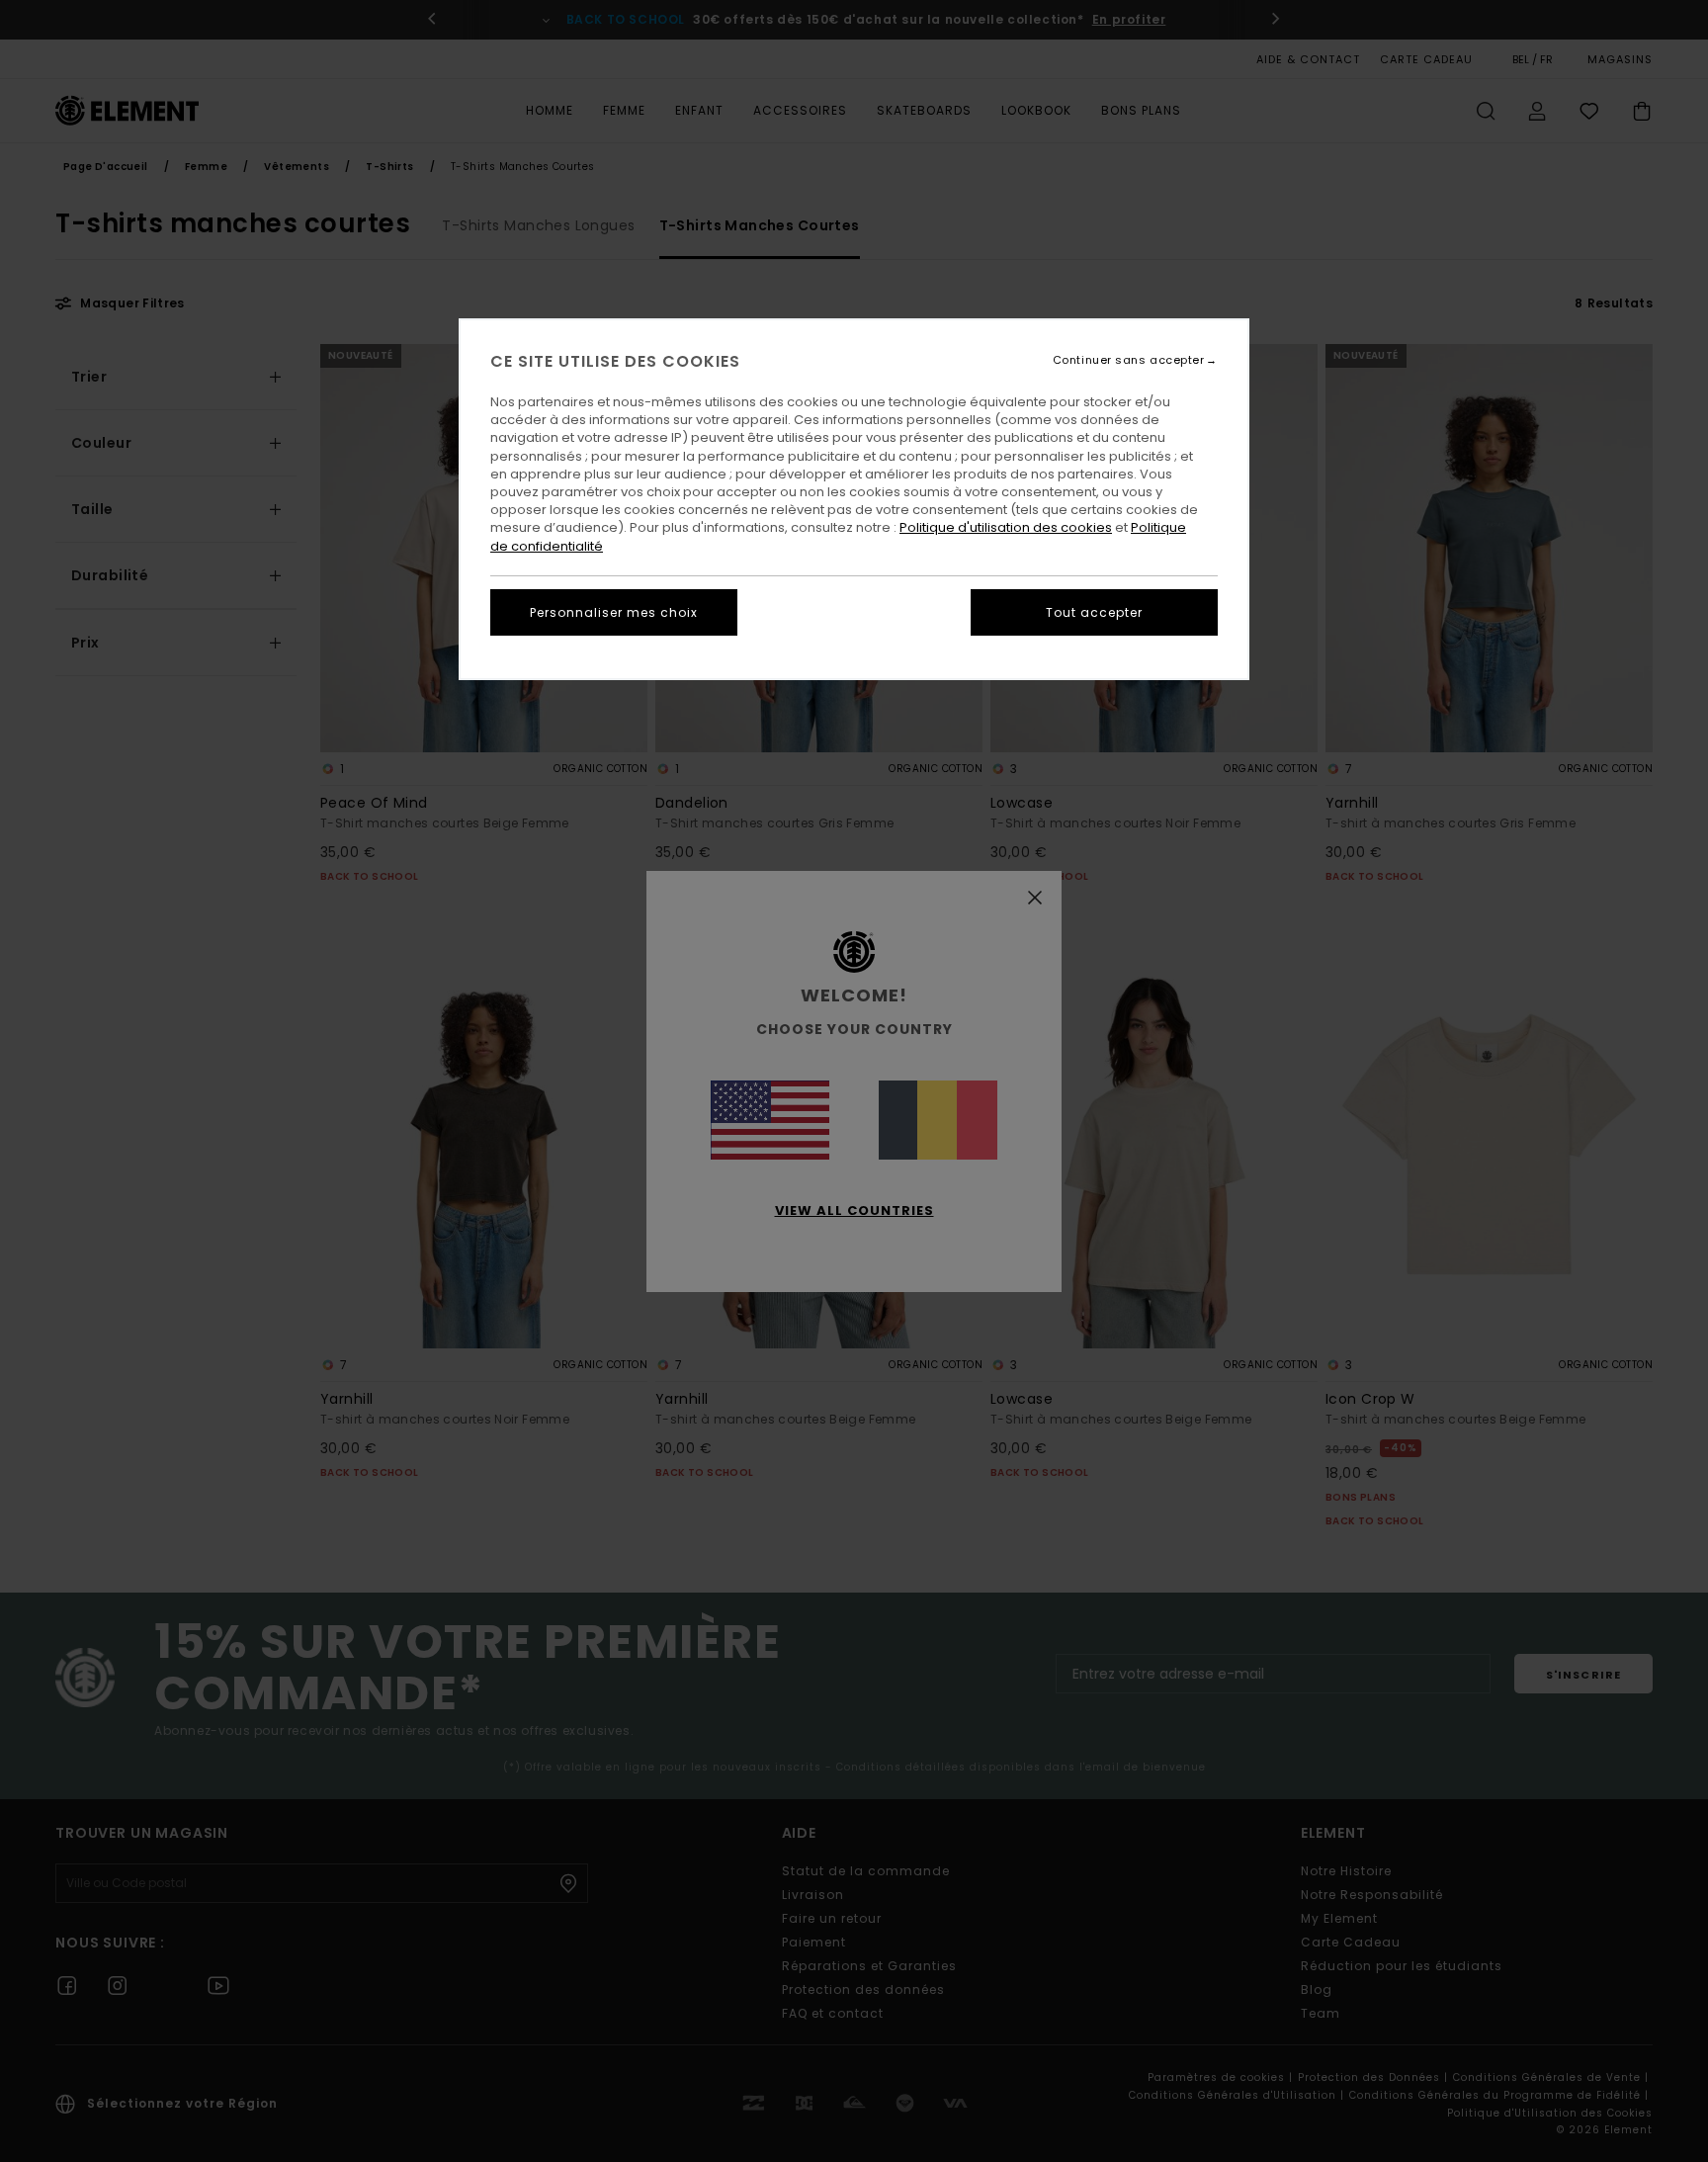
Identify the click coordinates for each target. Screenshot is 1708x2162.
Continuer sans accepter (1129, 360)
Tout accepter (1094, 612)
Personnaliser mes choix (614, 612)
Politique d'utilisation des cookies (1006, 527)
